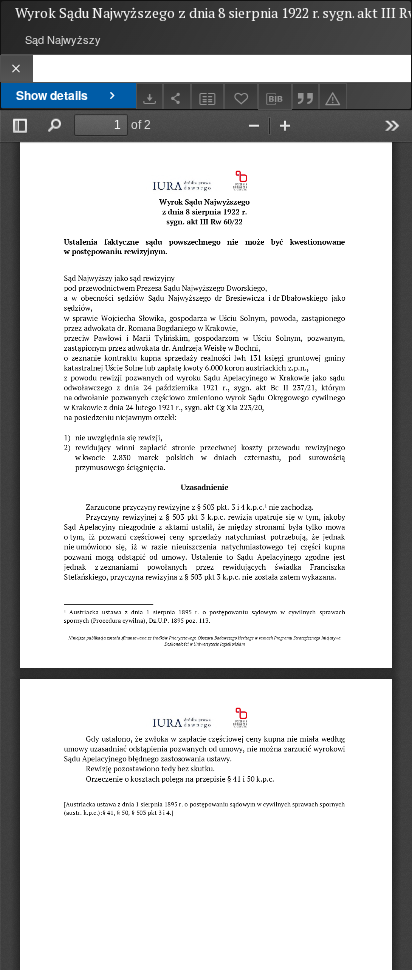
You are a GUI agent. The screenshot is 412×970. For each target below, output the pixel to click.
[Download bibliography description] (275, 97)
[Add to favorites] (241, 96)
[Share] (177, 96)
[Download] (150, 96)
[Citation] (306, 96)
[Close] (16, 68)
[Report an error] (333, 96)
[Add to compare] (208, 96)
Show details (52, 95)
